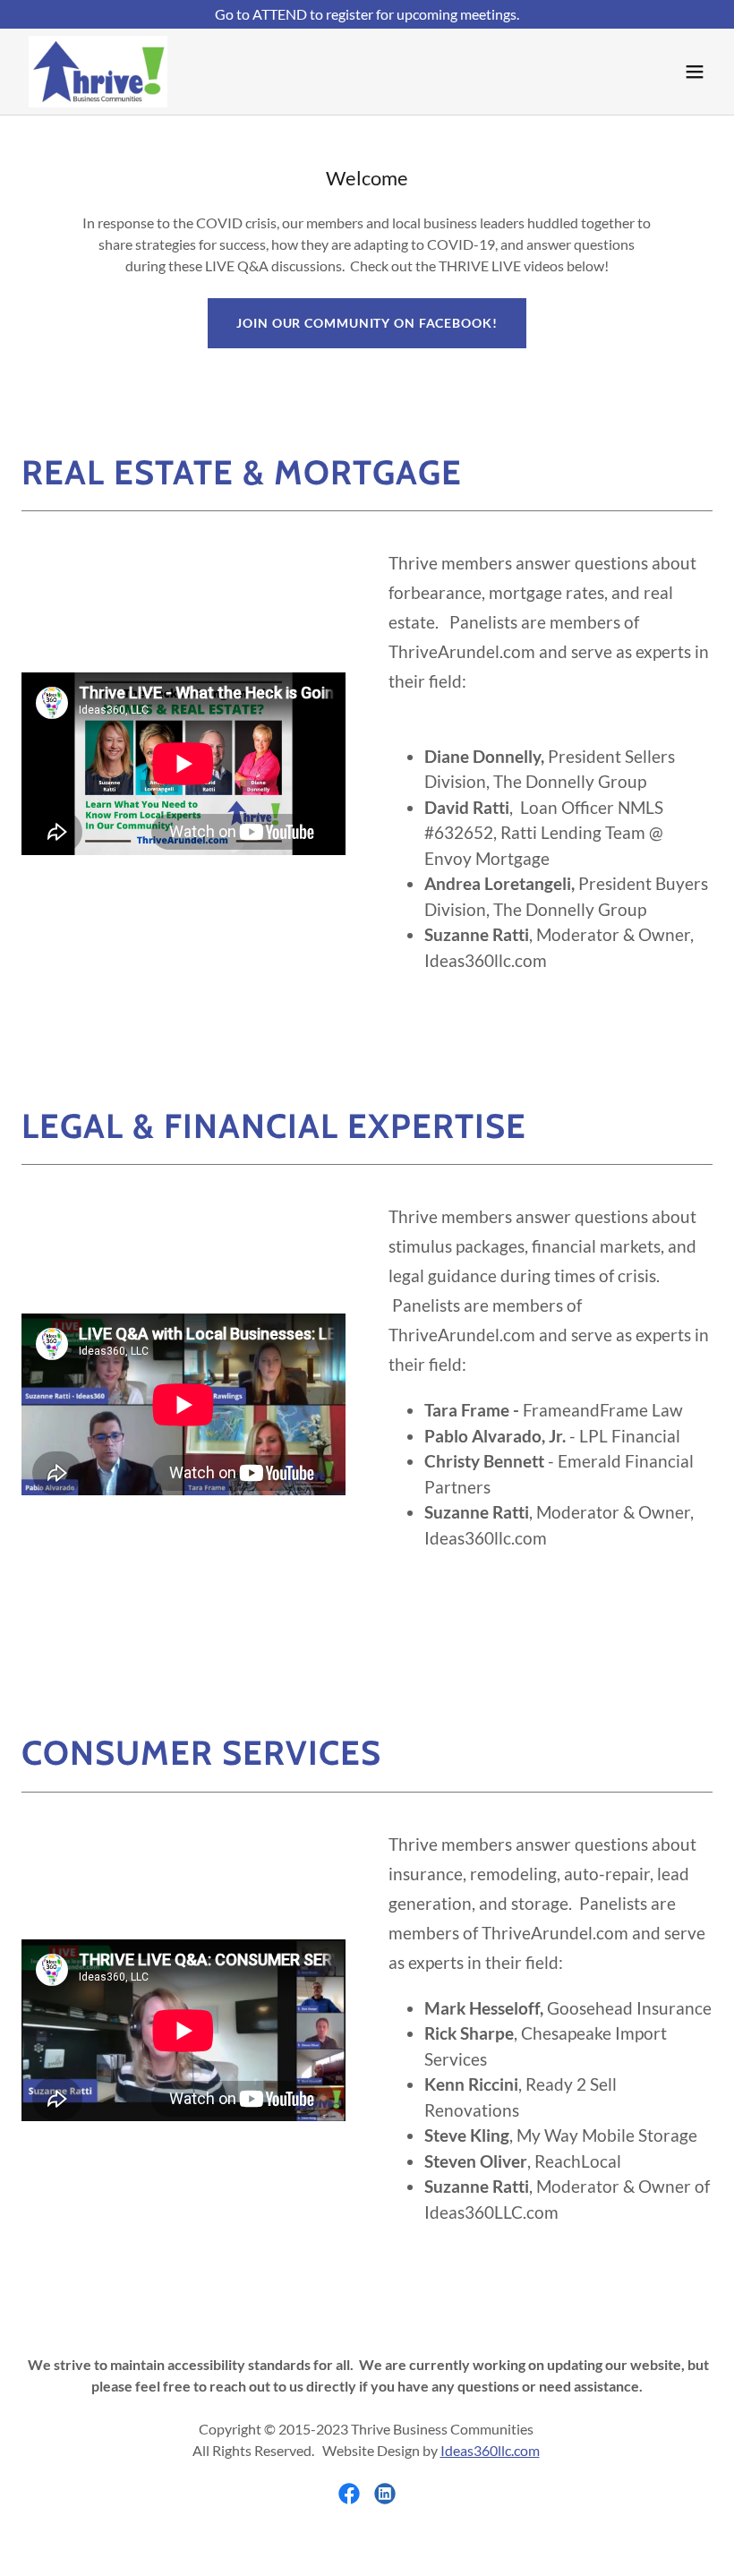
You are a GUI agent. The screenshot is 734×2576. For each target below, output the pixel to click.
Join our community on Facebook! (367, 323)
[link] (98, 72)
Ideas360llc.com (490, 2450)
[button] (695, 72)
